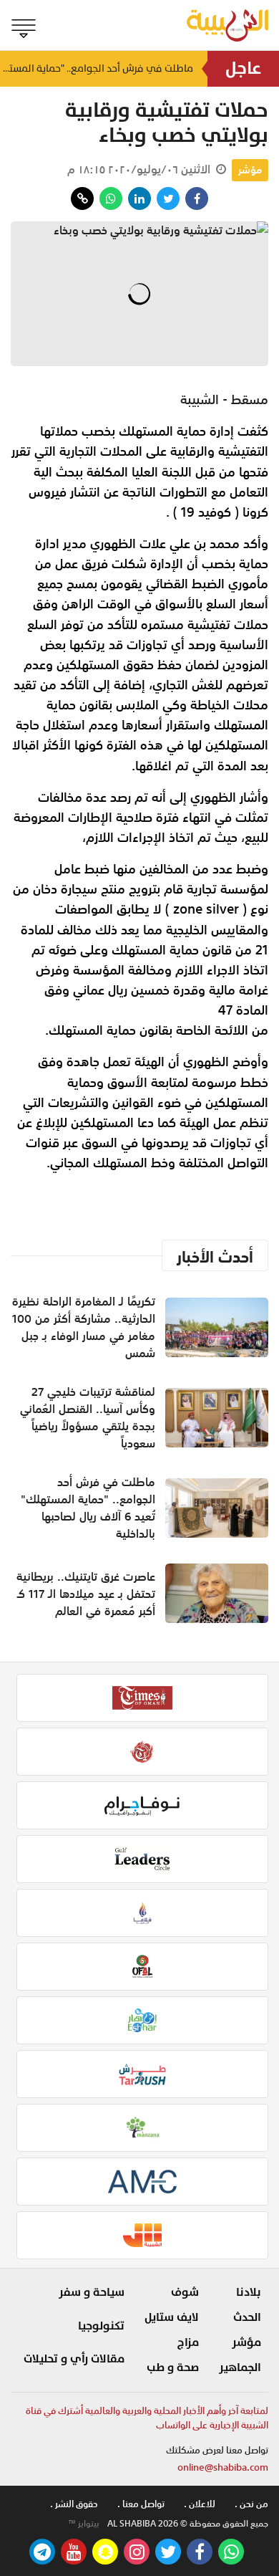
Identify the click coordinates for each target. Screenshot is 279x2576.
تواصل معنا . (141, 2504)
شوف (185, 2292)
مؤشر (250, 170)
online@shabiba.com (223, 2467)
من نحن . (251, 2504)
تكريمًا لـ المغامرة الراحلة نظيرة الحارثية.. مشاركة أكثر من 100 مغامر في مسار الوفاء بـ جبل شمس (84, 1327)
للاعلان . (200, 2504)
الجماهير (240, 2367)
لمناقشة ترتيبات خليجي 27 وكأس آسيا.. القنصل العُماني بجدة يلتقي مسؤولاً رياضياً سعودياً (88, 1417)
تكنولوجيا (101, 2326)
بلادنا (249, 2292)
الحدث (247, 2317)
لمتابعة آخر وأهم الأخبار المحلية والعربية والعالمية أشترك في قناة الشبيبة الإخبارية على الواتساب (147, 2418)
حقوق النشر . (74, 2504)
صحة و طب (173, 2367)
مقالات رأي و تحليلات (74, 2359)
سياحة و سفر (92, 2292)
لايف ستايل (172, 2317)
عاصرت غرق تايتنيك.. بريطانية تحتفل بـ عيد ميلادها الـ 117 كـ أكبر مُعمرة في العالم (86, 1594)
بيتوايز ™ (84, 2524)
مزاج (188, 2342)
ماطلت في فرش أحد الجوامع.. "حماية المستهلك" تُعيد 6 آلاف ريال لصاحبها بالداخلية (97, 68)
